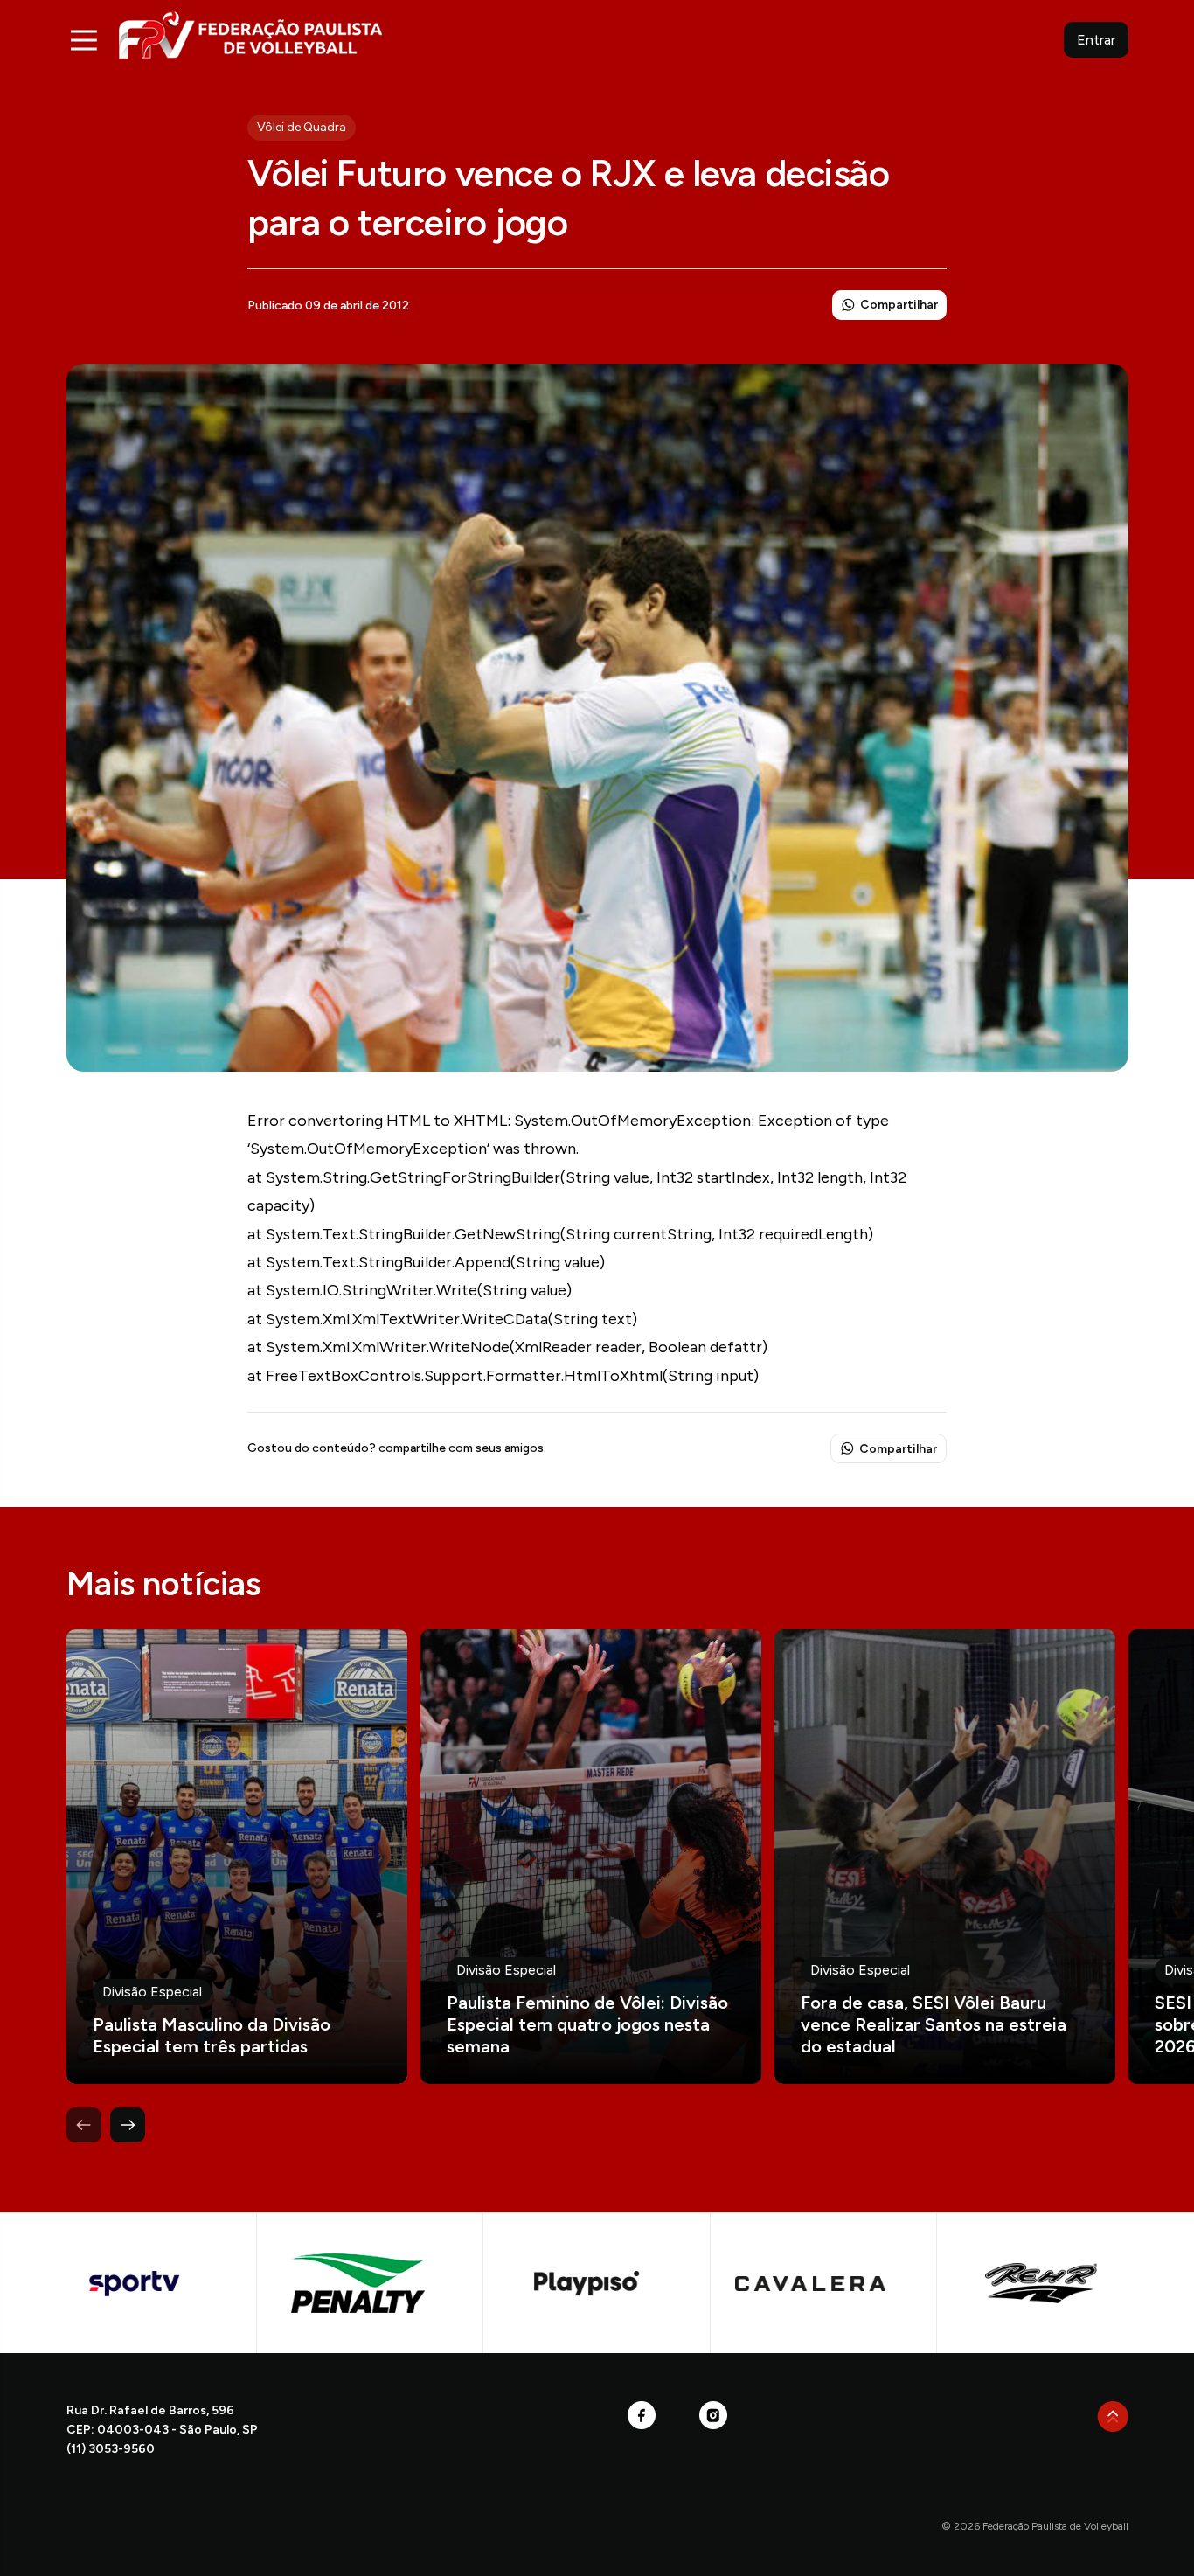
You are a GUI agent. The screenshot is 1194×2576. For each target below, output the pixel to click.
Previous (84, 2125)
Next (128, 2125)
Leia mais (237, 1857)
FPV (250, 35)
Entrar (1096, 40)
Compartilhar (899, 305)
